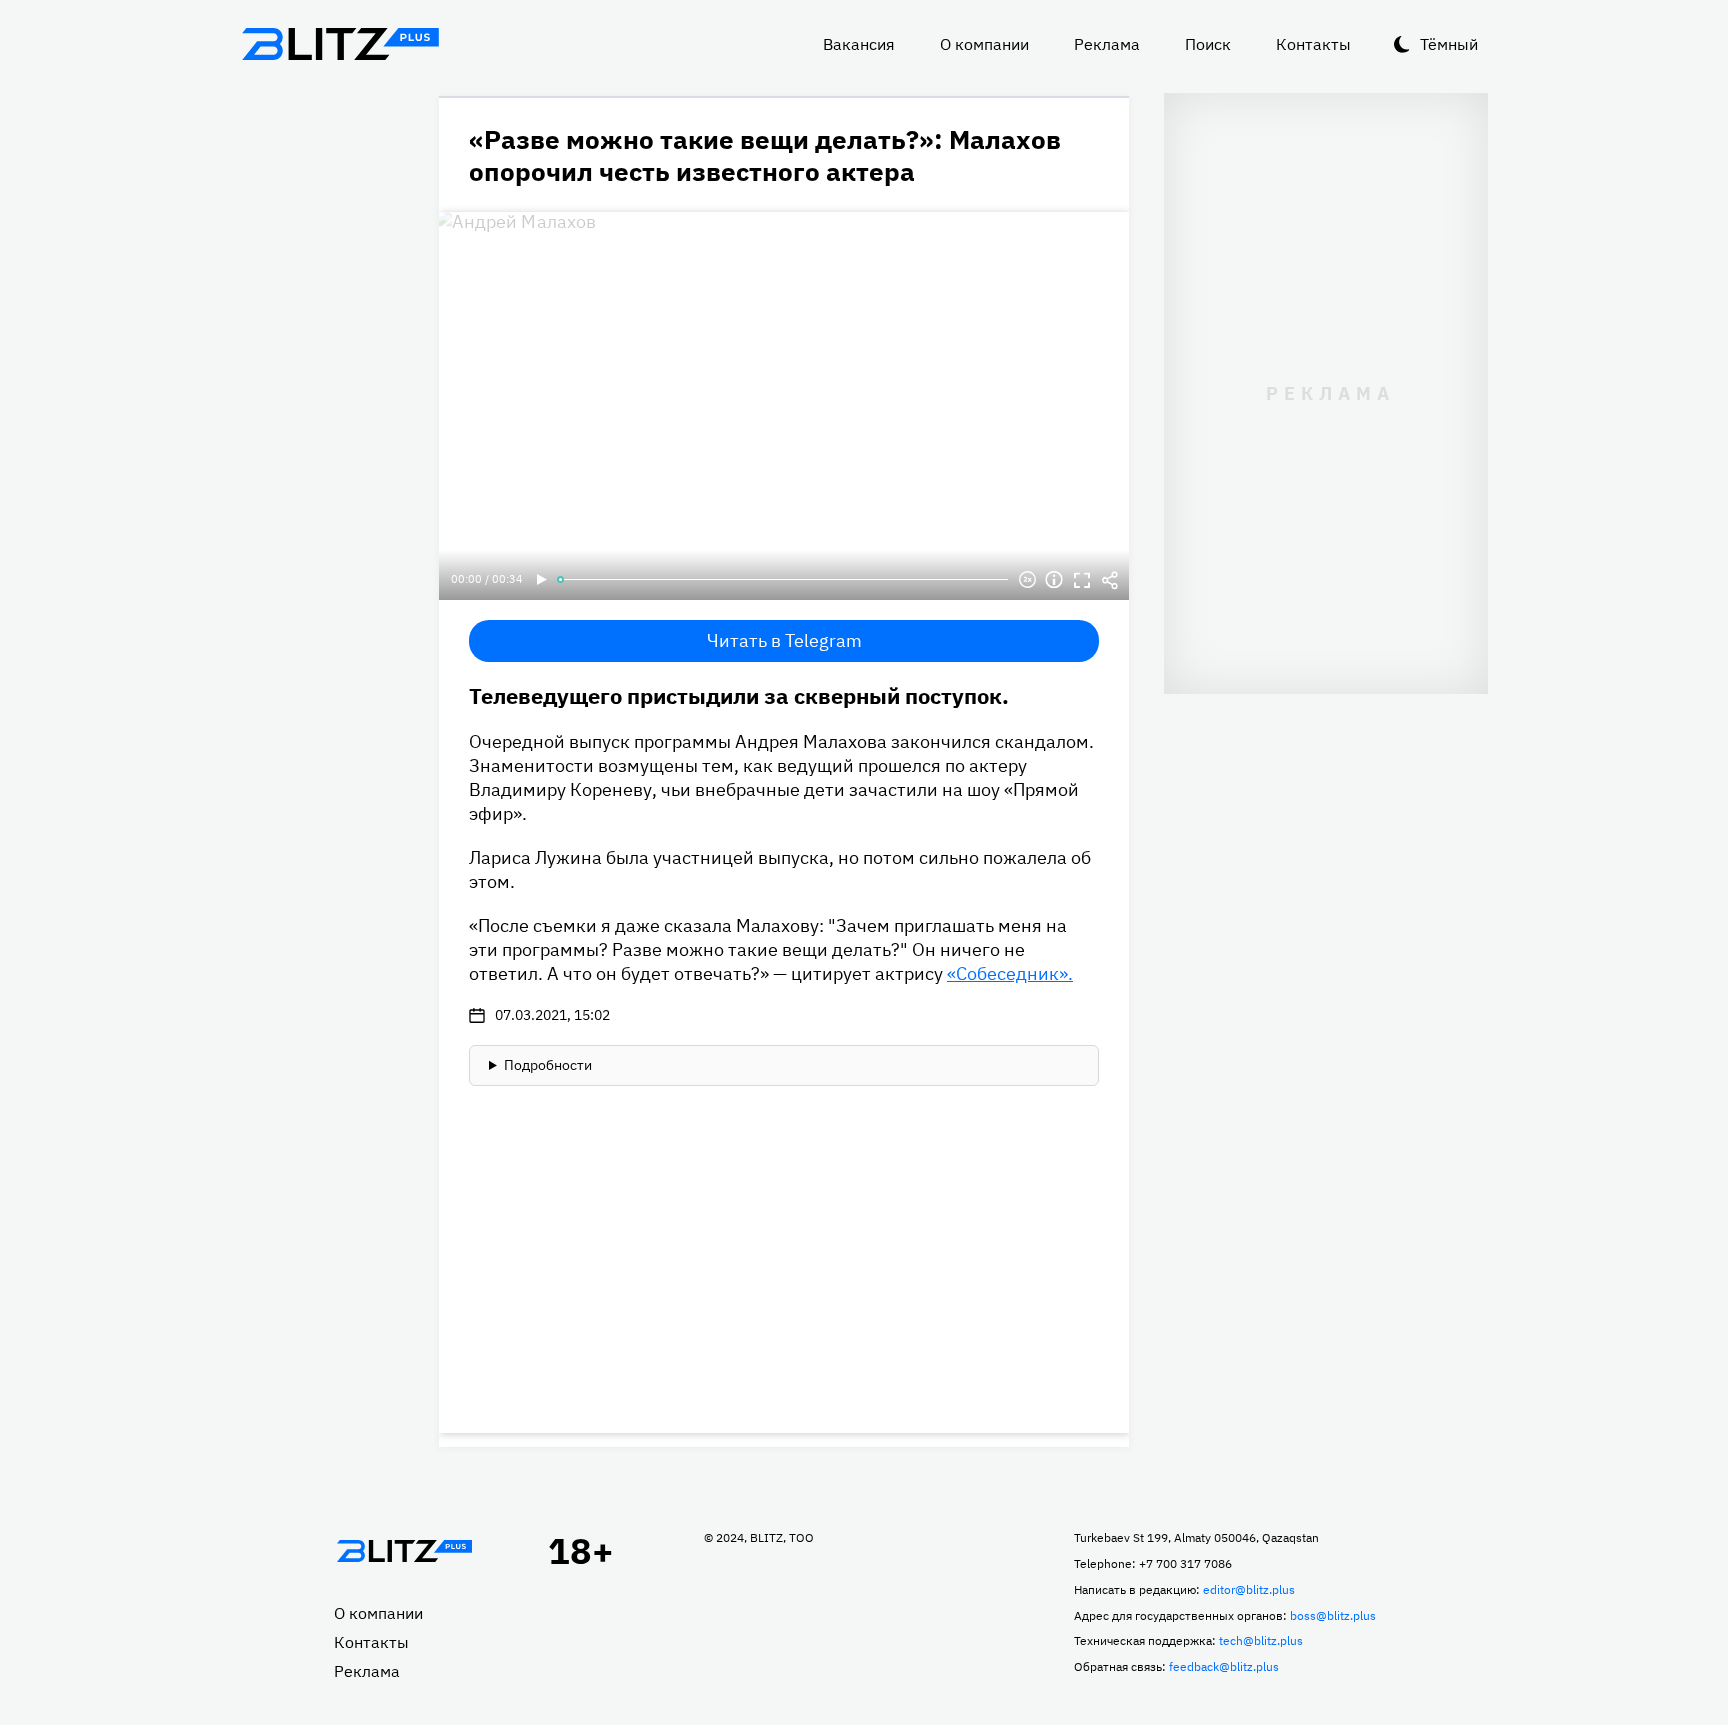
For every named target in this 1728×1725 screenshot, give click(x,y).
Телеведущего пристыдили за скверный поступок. (739, 695)
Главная (404, 1551)
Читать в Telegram (784, 640)
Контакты (1313, 44)
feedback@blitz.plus (1224, 1666)
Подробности (548, 1065)
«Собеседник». (1010, 973)
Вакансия (859, 44)
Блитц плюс (340, 44)
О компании (984, 44)
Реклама (1107, 44)
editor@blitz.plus (1249, 1589)
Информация (1054, 580)
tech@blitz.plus (1261, 1640)
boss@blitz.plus (1333, 1615)
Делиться (1110, 580)
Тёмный (1449, 44)
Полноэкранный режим (1082, 580)
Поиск (1208, 44)
